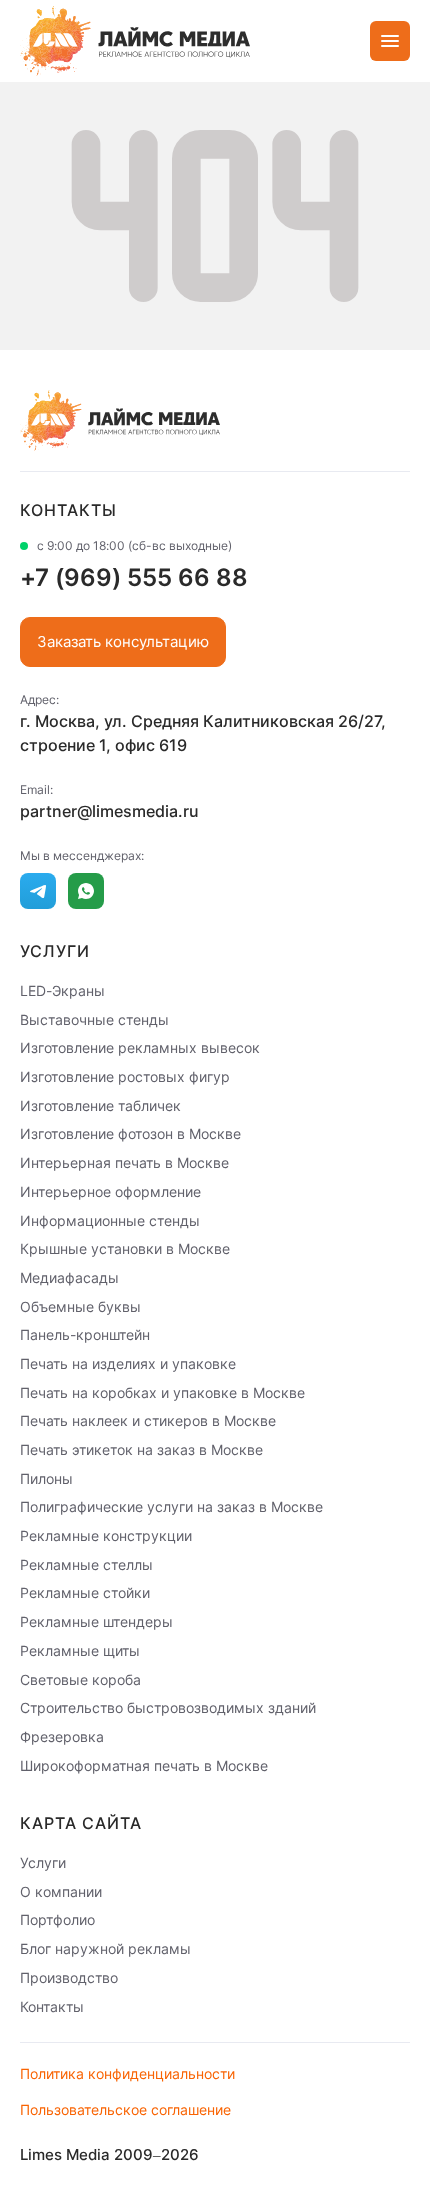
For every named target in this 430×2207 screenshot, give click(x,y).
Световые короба (80, 1678)
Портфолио (57, 1919)
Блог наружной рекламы (105, 1948)
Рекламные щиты (80, 1650)
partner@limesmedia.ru (109, 811)
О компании (61, 1890)
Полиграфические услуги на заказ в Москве (171, 1506)
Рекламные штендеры (96, 1621)
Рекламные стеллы (86, 1563)
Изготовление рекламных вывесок (140, 1047)
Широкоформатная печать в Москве (144, 1764)
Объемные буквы (80, 1305)
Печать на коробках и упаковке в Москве (162, 1391)
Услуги (43, 1862)
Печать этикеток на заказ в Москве (141, 1449)
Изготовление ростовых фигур (125, 1076)
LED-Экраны (62, 990)
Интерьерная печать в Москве (124, 1162)
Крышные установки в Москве (125, 1248)
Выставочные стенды (94, 1018)
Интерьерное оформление (110, 1191)
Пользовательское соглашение (125, 2109)
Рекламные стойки (85, 1592)
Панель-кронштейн (85, 1334)
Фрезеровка (62, 1736)
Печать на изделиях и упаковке (128, 1363)
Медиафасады (69, 1277)
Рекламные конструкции (106, 1535)
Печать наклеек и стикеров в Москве (148, 1420)
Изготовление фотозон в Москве (130, 1133)
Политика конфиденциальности (127, 2073)
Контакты (52, 2005)
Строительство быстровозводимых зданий (168, 1707)
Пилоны (46, 1477)
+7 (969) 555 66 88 (134, 577)
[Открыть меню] (390, 41)
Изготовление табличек (100, 1104)
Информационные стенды (110, 1219)
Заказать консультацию (123, 641)
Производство (69, 1977)
